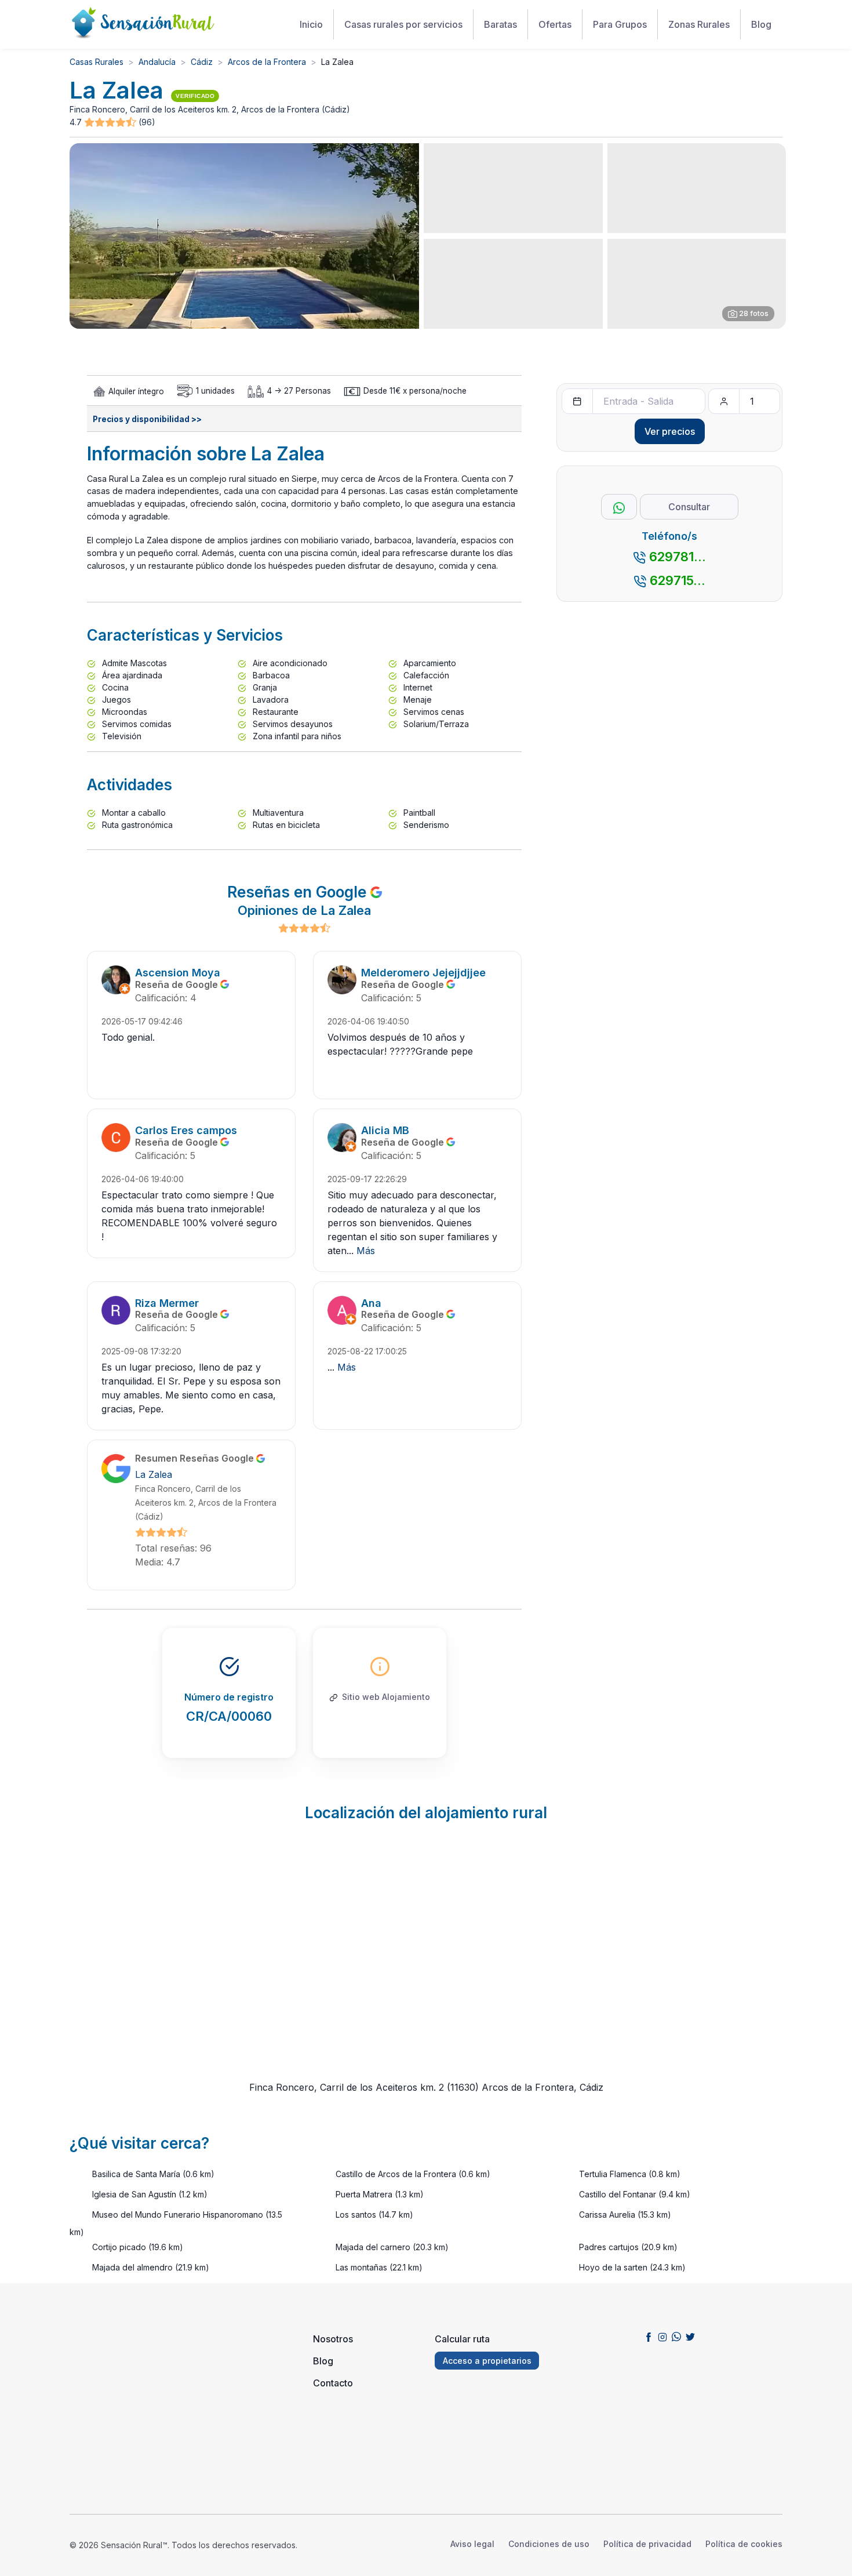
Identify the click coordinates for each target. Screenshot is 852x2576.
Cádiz (202, 62)
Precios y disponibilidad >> (147, 419)
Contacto (333, 2383)
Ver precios (670, 431)
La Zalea (154, 1474)
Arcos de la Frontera (267, 62)
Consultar (689, 507)
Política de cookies (744, 2544)
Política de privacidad (647, 2544)
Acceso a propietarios (487, 2361)
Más (366, 1251)
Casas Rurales (97, 62)
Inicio (311, 24)
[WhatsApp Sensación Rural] (676, 2337)
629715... (678, 580)
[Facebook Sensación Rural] (649, 2337)
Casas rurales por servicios (403, 24)
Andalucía (157, 62)
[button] (111, 123)
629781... (678, 557)
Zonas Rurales (699, 24)
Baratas (500, 24)
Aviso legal (472, 2544)
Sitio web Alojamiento (386, 1697)
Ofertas (555, 24)
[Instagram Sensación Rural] (662, 2337)
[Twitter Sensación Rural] (690, 2337)
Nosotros (333, 2339)
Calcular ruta (462, 2339)
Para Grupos (620, 24)
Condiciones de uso (549, 2544)
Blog (761, 24)
